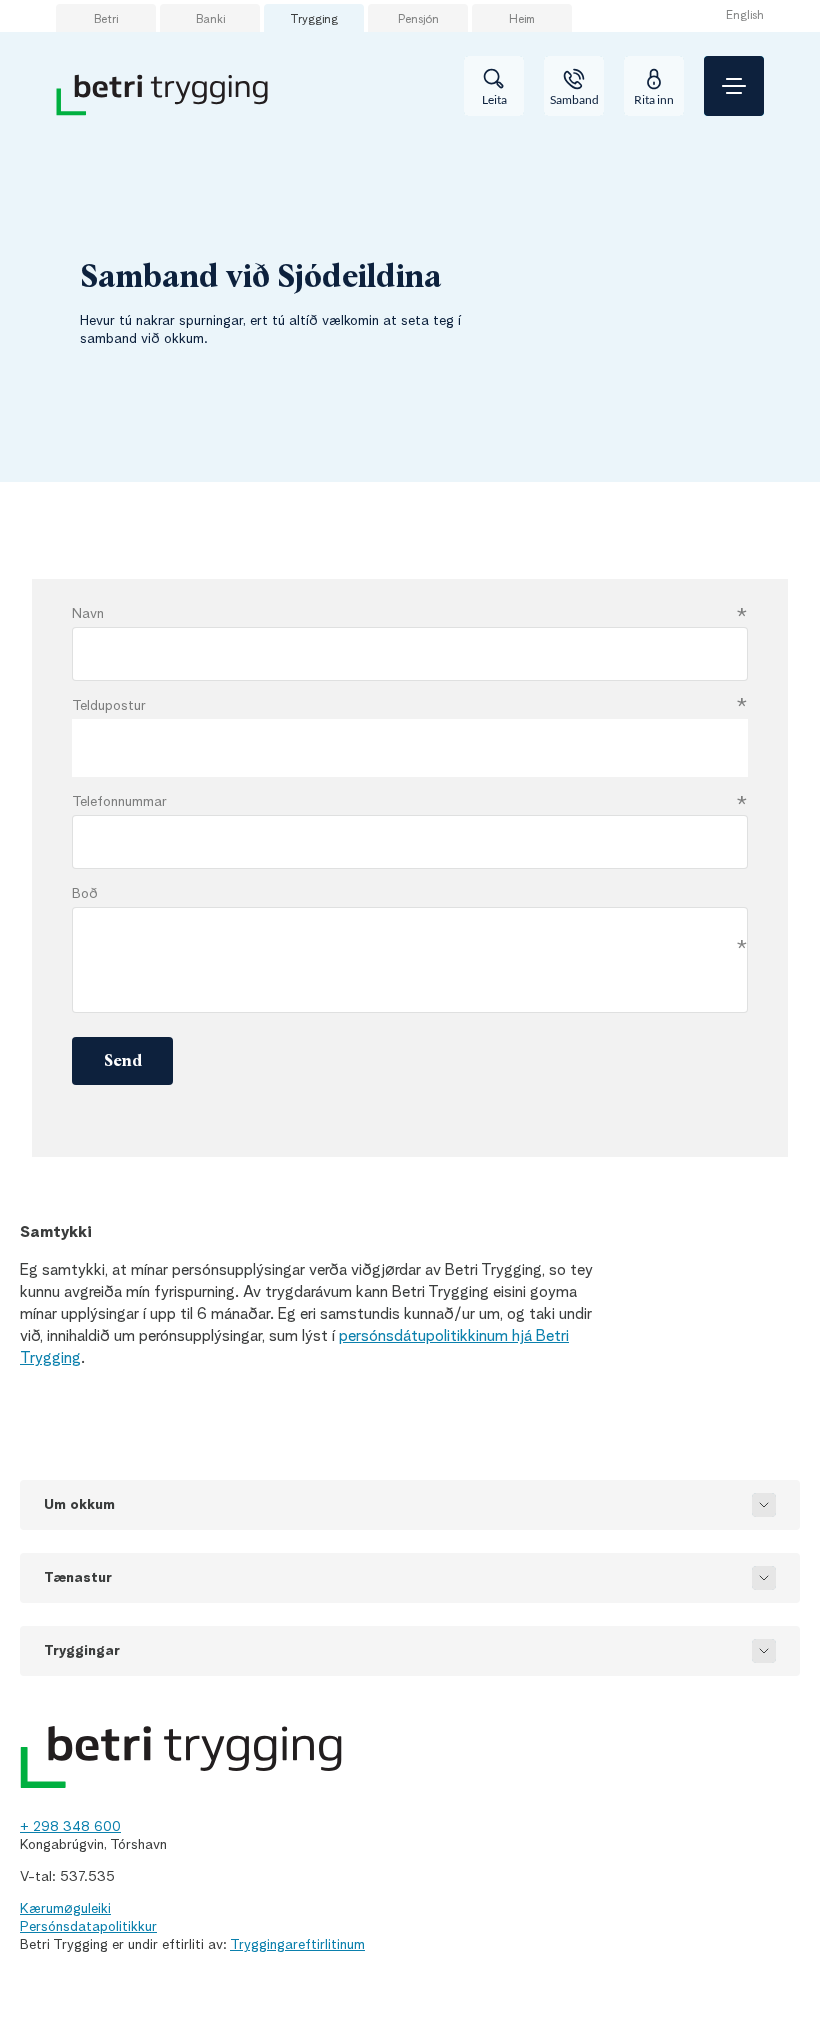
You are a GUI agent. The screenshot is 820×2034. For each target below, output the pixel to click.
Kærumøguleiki (65, 1909)
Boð (85, 894)
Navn (88, 614)
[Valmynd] (734, 86)
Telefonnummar (119, 802)
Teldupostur (109, 706)
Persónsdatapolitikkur (88, 1927)
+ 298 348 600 (70, 1827)
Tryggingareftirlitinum (297, 1945)
